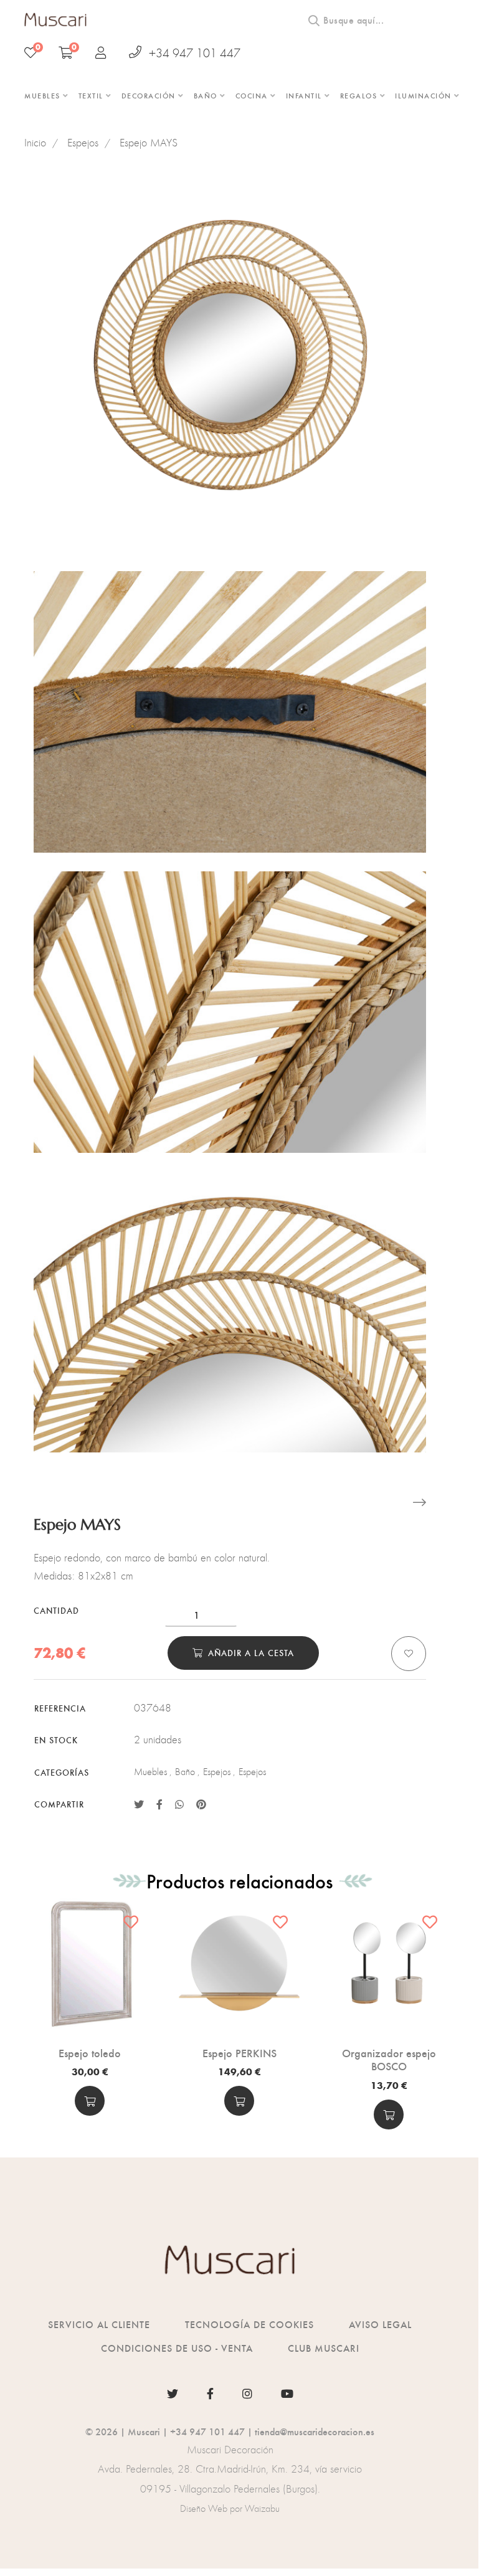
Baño (185, 1772)
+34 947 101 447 (195, 53)
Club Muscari (324, 2348)
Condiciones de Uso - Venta (177, 2348)
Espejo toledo (90, 2053)
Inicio (35, 143)
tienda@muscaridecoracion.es (315, 2431)
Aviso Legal (380, 2324)
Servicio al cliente (99, 2324)
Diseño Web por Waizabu (230, 2508)
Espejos (83, 143)
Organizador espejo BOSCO (389, 2059)
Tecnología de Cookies (249, 2324)
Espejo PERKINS (239, 2053)
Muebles (150, 1772)
